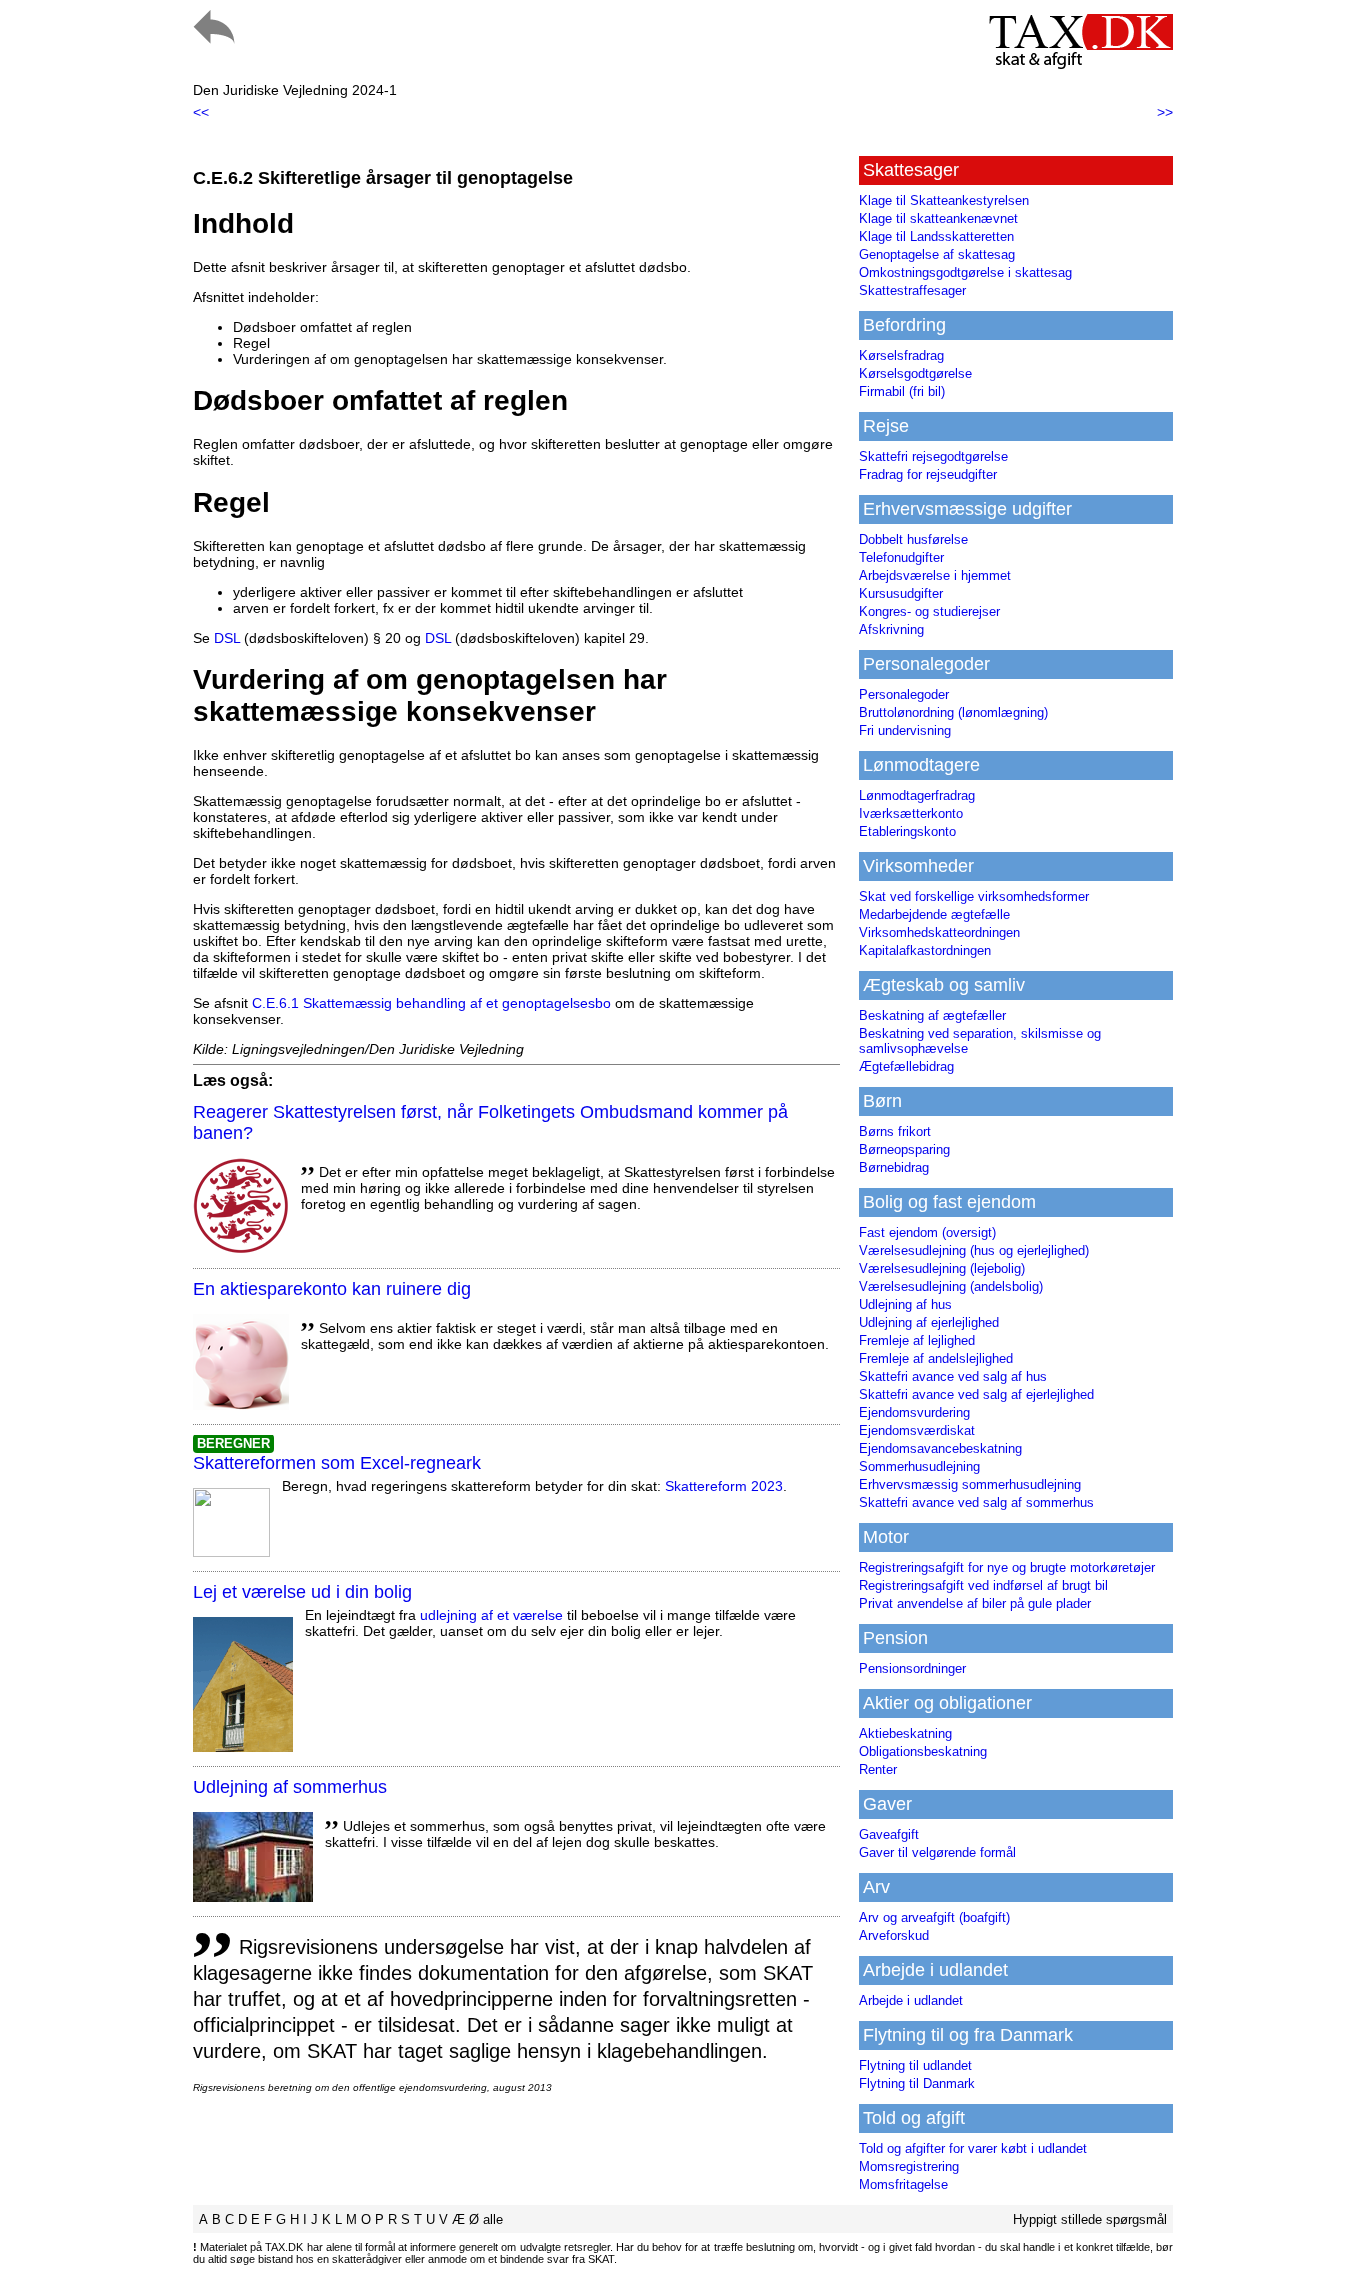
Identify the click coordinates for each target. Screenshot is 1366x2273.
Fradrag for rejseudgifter (928, 474)
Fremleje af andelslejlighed (936, 1358)
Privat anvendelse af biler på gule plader (975, 1603)
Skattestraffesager (912, 290)
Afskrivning (891, 629)
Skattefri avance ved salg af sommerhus (976, 1502)
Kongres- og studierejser (929, 611)
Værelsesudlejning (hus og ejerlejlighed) (974, 1250)
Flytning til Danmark (917, 2083)
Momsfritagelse (903, 2184)
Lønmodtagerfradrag (917, 795)
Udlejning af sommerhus (290, 1787)
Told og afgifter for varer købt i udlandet (973, 2148)
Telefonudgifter (901, 557)
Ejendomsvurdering (914, 1412)
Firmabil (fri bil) (902, 391)
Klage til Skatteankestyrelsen (944, 200)
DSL (227, 638)
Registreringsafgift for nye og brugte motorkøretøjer (1007, 1567)
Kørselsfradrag (901, 355)
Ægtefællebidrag (906, 1066)
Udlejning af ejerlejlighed (929, 1322)
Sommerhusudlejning (919, 1466)
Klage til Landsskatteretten (936, 236)
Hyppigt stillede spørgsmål (1090, 2219)
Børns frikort (895, 1131)
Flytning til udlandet (915, 2065)
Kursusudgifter (901, 593)
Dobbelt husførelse (913, 539)
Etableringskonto (907, 831)
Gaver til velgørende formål (937, 1852)
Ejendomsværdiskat (917, 1430)
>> (1165, 112)
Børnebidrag (894, 1167)
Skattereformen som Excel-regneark (337, 1463)
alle (493, 2219)
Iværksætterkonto (911, 813)
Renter (878, 1769)
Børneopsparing (904, 1149)
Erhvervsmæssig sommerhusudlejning (970, 1484)
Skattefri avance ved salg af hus (953, 1376)
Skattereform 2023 (724, 1486)
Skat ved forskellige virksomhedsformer (974, 896)
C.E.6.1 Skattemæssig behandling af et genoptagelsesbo (431, 1003)
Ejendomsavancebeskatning (940, 1448)
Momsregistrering (909, 2166)
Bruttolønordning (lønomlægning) (953, 712)
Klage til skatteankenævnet (938, 218)
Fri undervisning (905, 730)
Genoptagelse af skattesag (937, 254)
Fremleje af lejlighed (917, 1340)
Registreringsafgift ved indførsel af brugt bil (983, 1585)
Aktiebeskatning (905, 1733)
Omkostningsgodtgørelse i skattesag (965, 272)
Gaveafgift (889, 1834)
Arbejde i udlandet (911, 2000)
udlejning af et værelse (491, 1615)
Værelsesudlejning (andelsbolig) (951, 1286)
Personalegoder (904, 694)
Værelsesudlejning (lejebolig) (942, 1268)
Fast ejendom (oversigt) (927, 1232)
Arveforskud (894, 1935)
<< (201, 112)
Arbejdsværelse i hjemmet (935, 575)
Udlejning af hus (905, 1304)
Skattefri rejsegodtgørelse (933, 456)
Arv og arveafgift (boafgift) (934, 1917)
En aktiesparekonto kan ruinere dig (332, 1289)
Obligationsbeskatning (923, 1751)
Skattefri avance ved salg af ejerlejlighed (976, 1394)
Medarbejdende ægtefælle (934, 914)
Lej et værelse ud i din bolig (302, 1592)
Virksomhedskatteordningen (939, 932)
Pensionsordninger (912, 1668)
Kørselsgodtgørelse (915, 373)
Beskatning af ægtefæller (932, 1015)
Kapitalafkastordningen (925, 950)
